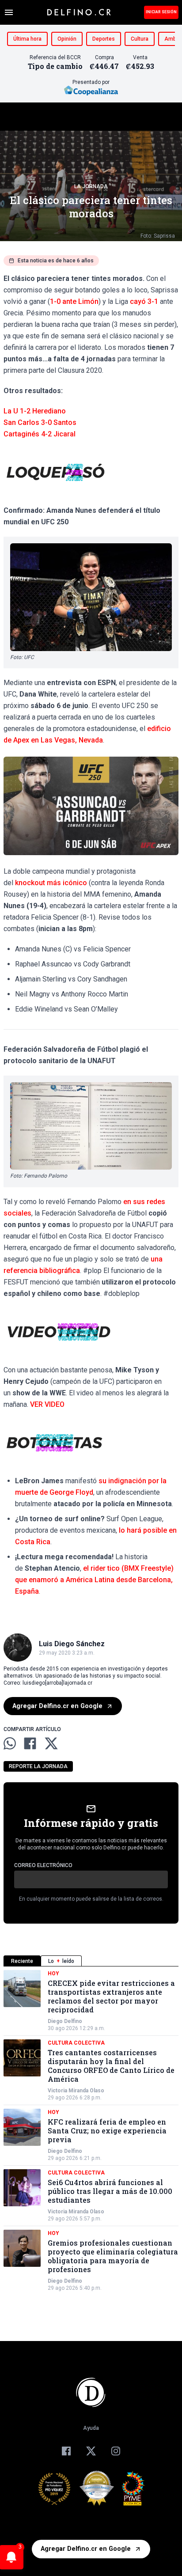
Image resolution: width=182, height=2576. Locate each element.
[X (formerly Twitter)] (91, 2451)
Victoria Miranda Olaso (76, 2091)
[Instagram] (116, 2451)
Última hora (27, 39)
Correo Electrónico (43, 1865)
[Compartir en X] (51, 1743)
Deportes (104, 39)
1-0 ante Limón (74, 301)
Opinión (67, 39)
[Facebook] (66, 2451)
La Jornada (91, 186)
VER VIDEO (47, 1404)
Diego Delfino (65, 2021)
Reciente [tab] (22, 1961)
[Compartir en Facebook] (30, 1743)
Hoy (53, 1974)
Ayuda (91, 2428)
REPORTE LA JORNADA (38, 1766)
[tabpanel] (91, 2131)
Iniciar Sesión (161, 12)
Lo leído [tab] (61, 1961)
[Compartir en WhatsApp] (10, 1743)
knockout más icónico (51, 883)
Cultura (140, 39)
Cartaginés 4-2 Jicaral (40, 434)
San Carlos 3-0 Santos (40, 422)
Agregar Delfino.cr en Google (57, 1706)
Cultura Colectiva (76, 2043)
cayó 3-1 (144, 301)
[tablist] (91, 1961)
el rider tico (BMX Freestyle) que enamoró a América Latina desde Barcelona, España (94, 1580)
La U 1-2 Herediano (35, 411)
